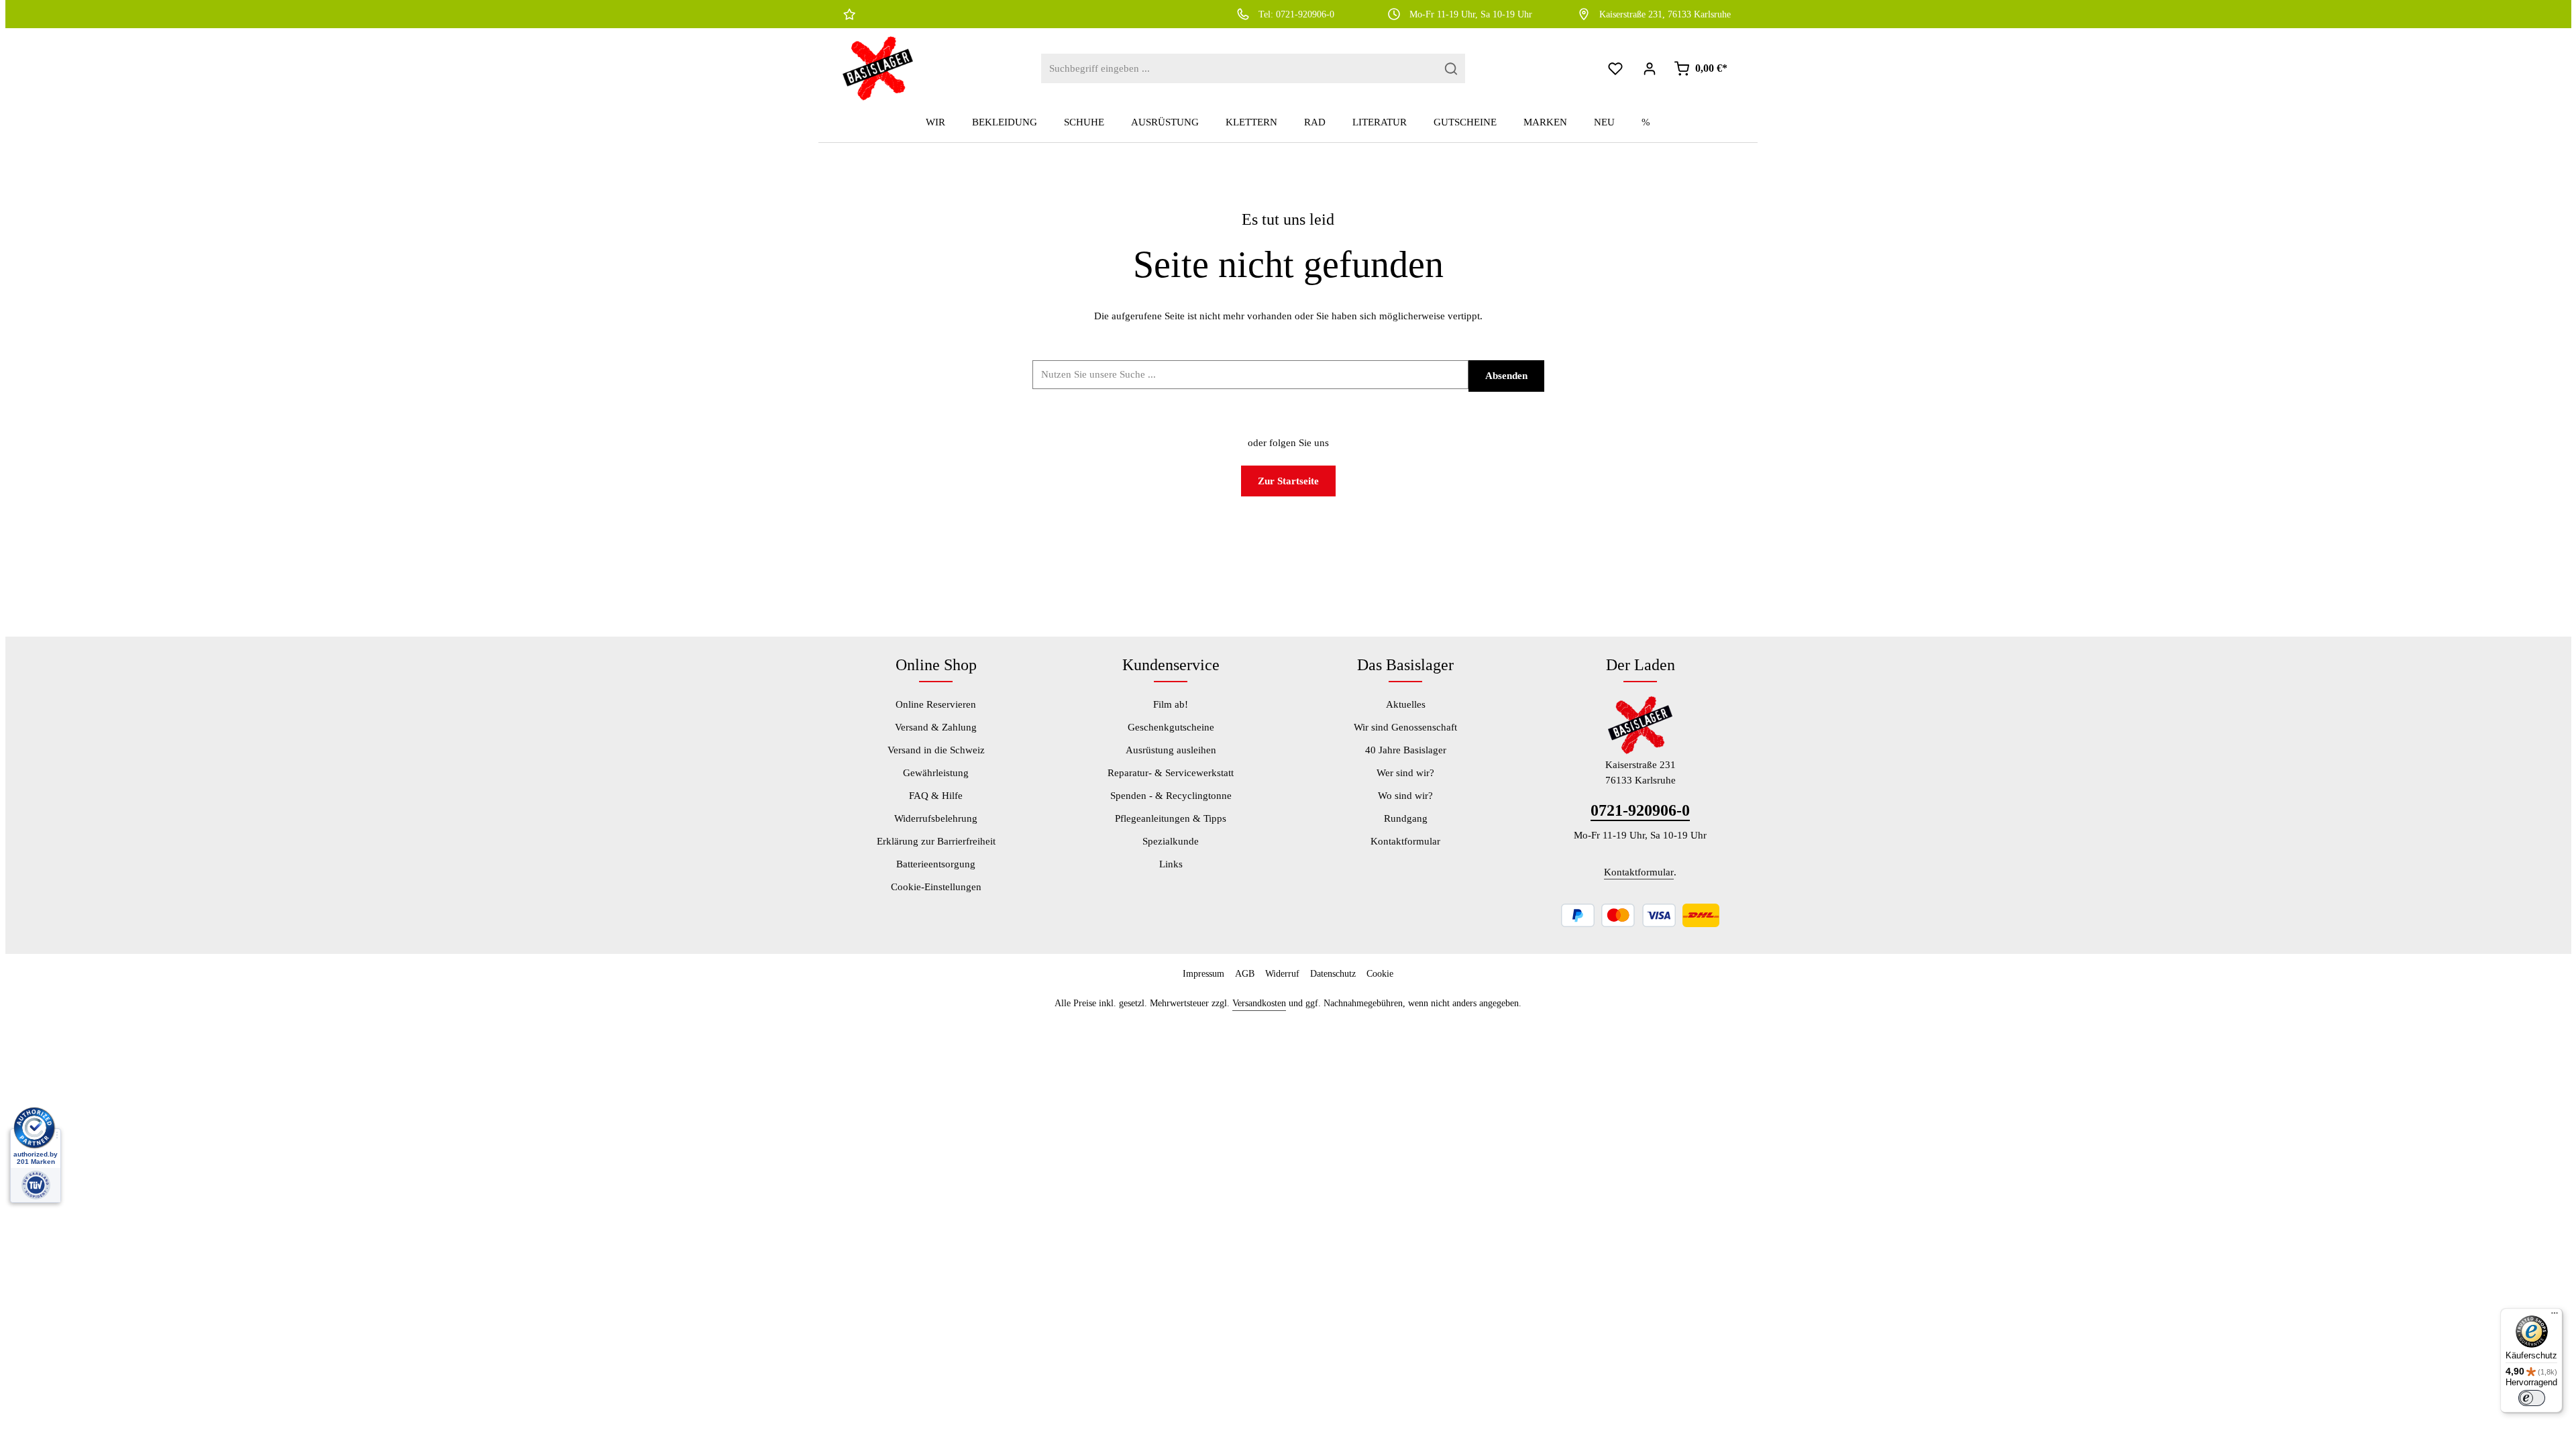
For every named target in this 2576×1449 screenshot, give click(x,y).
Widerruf (1282, 974)
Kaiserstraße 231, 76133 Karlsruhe (1665, 14)
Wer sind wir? (1405, 773)
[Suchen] (1451, 69)
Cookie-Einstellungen (936, 887)
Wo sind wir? (1405, 796)
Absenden (1506, 376)
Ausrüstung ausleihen (1171, 750)
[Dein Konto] (1650, 69)
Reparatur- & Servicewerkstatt (1171, 773)
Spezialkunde (1171, 841)
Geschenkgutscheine (1171, 727)
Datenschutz (1333, 974)
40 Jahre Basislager (1406, 750)
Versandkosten (1259, 1003)
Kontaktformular (1405, 841)
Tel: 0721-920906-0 (1296, 14)
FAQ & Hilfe (936, 796)
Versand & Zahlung (936, 727)
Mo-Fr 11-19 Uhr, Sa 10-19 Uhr (1471, 14)
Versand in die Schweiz (936, 750)
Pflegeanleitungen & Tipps (1171, 818)
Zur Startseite (1288, 481)
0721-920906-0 (1640, 810)
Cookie (1380, 974)
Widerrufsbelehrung (936, 818)
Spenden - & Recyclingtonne (1171, 796)
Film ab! (1171, 704)
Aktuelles (1406, 704)
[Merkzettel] (1616, 69)
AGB (1245, 974)
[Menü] (2555, 1316)
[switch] (2532, 1398)
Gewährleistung (936, 773)
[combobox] (1239, 69)
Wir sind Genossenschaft (1405, 727)
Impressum (1203, 974)
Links (1171, 864)
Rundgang (1406, 818)
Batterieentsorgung (936, 864)
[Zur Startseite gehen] (878, 68)
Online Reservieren (936, 704)
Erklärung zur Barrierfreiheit (936, 841)
